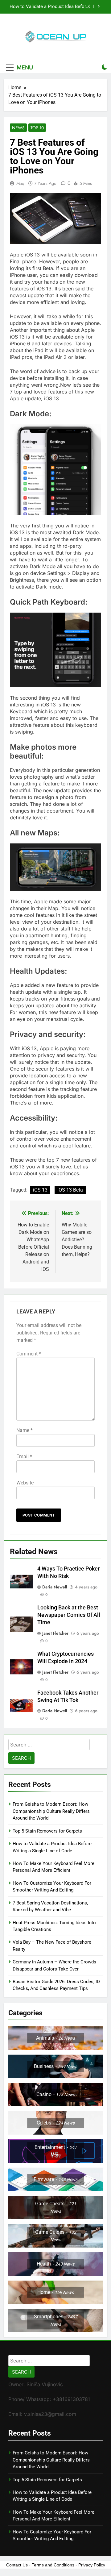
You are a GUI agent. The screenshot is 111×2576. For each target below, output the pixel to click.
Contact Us (17, 2565)
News (18, 128)
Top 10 (37, 128)
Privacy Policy (92, 2565)
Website (25, 1483)
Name (25, 1430)
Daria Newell (55, 1587)
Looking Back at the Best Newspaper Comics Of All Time (69, 1615)
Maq (20, 183)
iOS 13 (40, 1190)
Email (24, 1457)
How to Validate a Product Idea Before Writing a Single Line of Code (49, 7)
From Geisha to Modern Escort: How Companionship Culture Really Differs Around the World (51, 1811)
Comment (29, 1354)
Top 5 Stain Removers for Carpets (47, 1831)
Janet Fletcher (55, 1633)
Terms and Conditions (53, 2565)
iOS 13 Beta (70, 1190)
